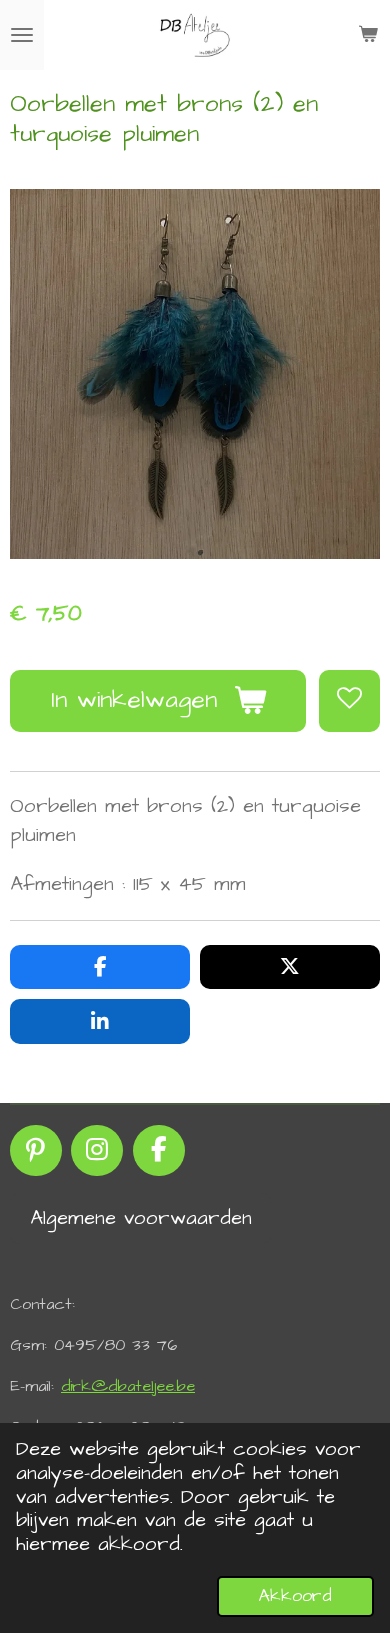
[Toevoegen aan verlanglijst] (349, 700)
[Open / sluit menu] (22, 35)
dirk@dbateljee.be (128, 1386)
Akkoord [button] (295, 1596)
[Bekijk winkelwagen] (368, 35)
